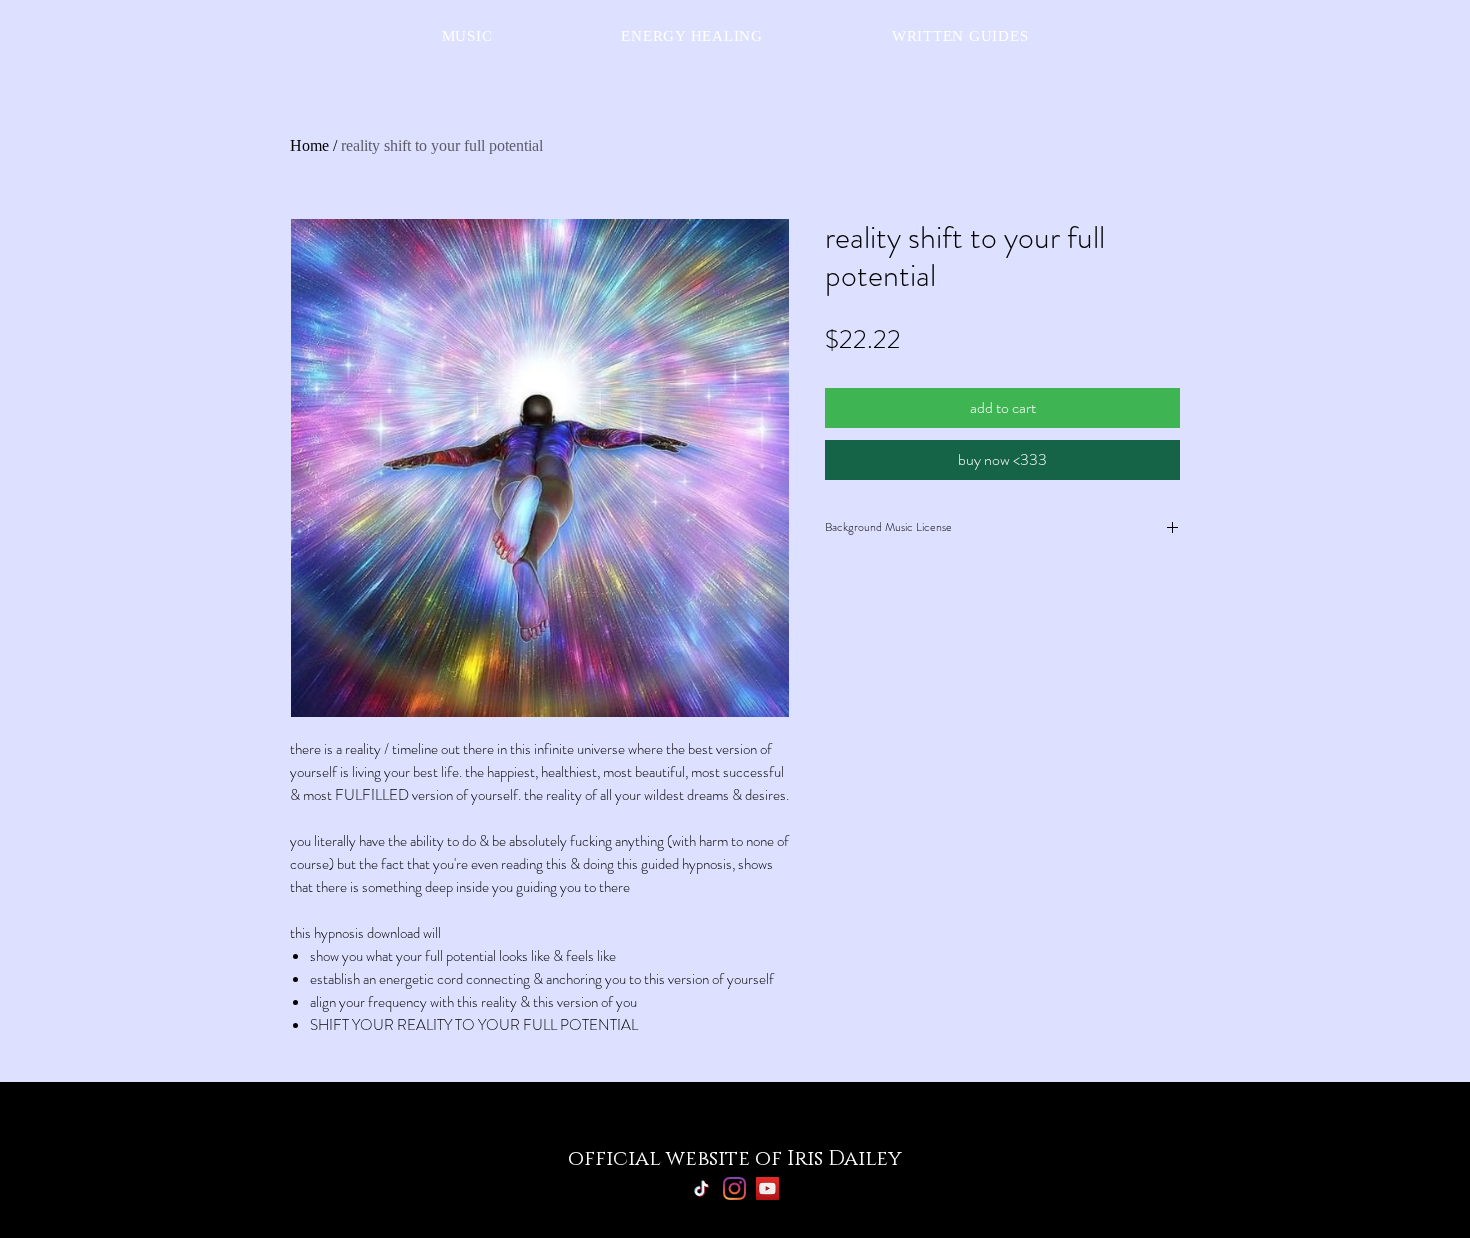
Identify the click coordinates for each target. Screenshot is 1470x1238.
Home (309, 145)
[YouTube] (767, 1188)
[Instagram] (734, 1188)
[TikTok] (701, 1188)
